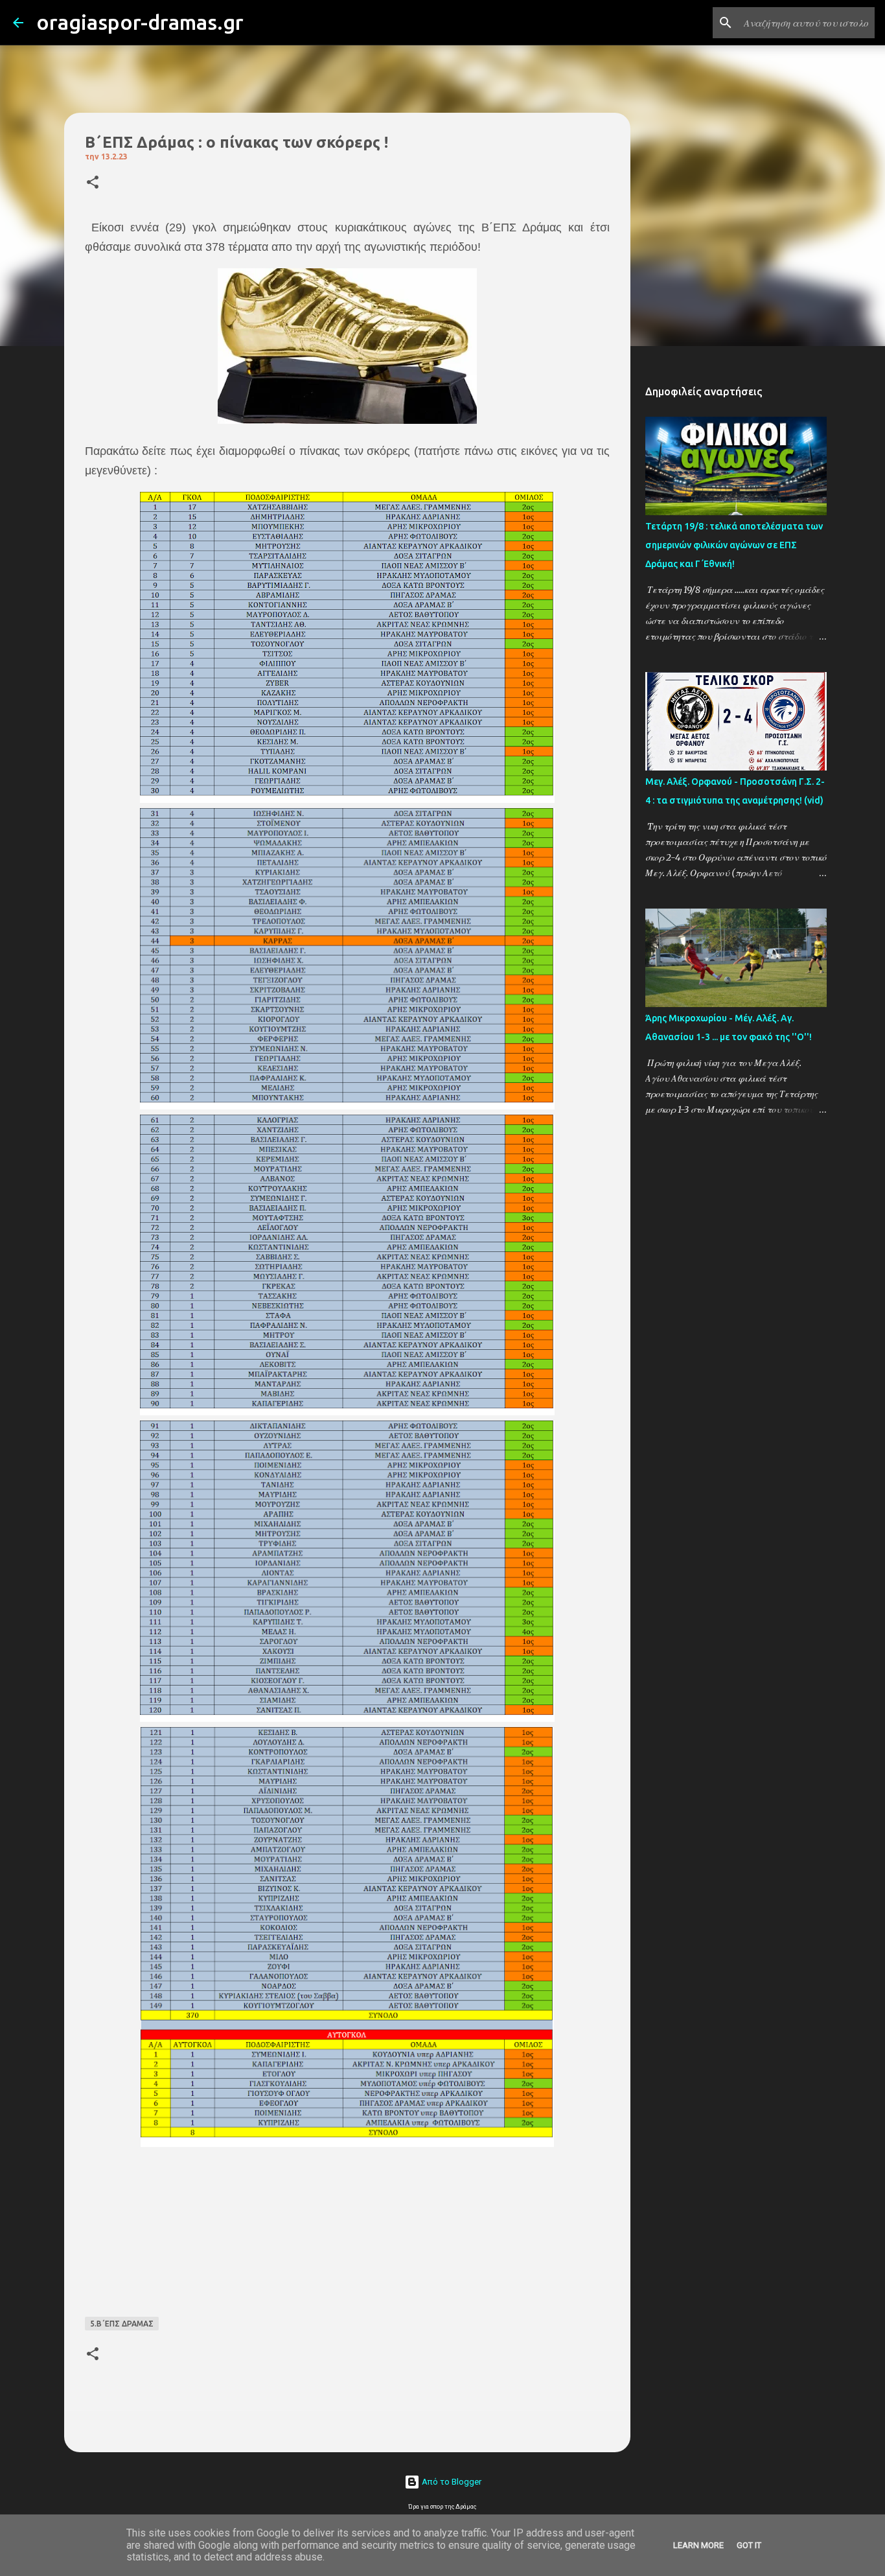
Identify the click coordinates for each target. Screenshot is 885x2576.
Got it (749, 2545)
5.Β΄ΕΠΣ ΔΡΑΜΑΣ (122, 2324)
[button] (93, 183)
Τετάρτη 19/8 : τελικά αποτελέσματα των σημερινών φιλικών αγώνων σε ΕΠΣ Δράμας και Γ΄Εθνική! (734, 545)
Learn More (698, 2545)
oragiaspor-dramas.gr (140, 22)
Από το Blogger (451, 2482)
